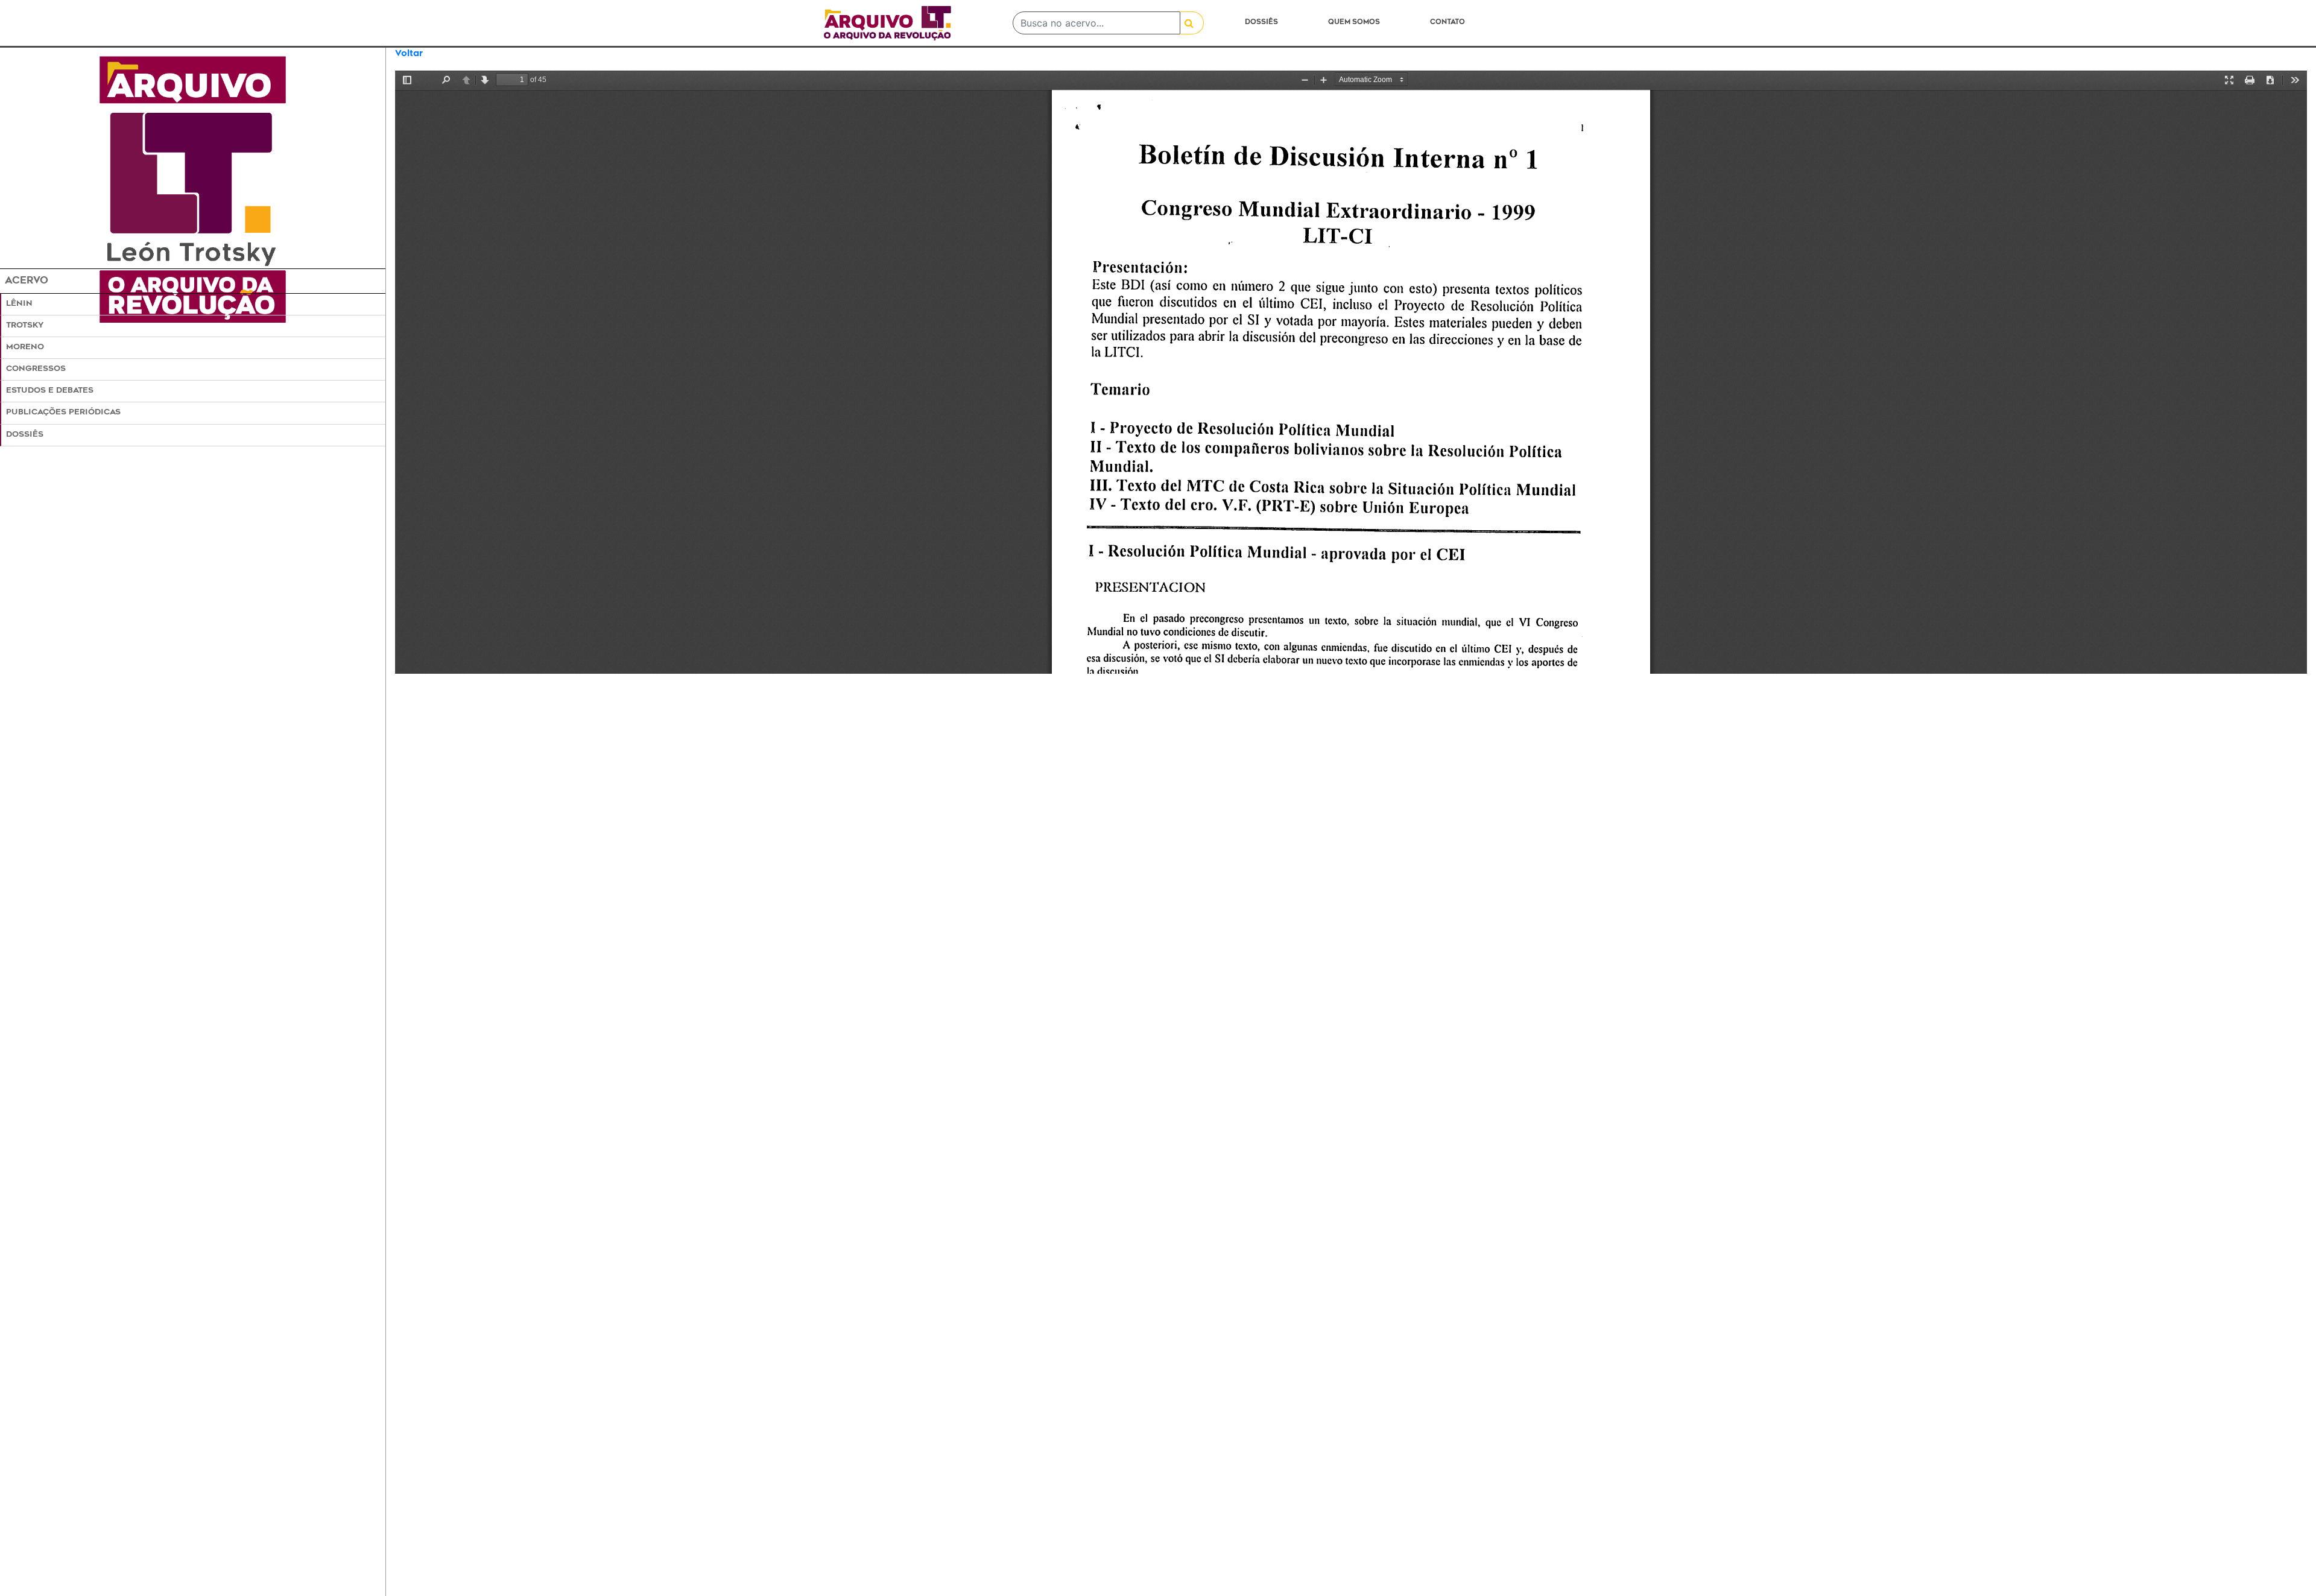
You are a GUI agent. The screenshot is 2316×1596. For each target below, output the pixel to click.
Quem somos (1354, 23)
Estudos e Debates (50, 391)
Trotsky (25, 326)
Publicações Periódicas (63, 413)
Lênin (19, 304)
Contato (1447, 23)
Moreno (25, 347)
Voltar (409, 54)
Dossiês (1261, 23)
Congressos (36, 369)
